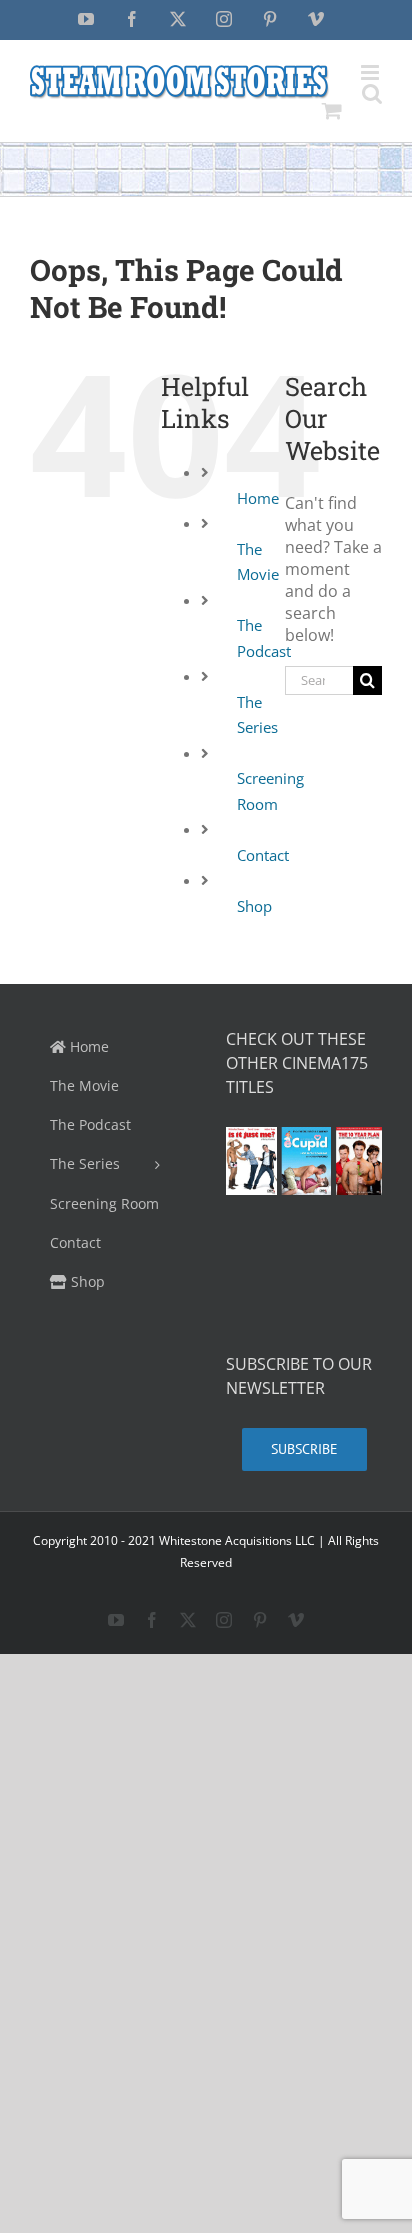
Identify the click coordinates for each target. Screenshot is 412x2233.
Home (258, 498)
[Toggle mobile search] (372, 93)
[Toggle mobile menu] (371, 72)
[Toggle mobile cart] (332, 110)
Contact (263, 855)
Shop (254, 906)
